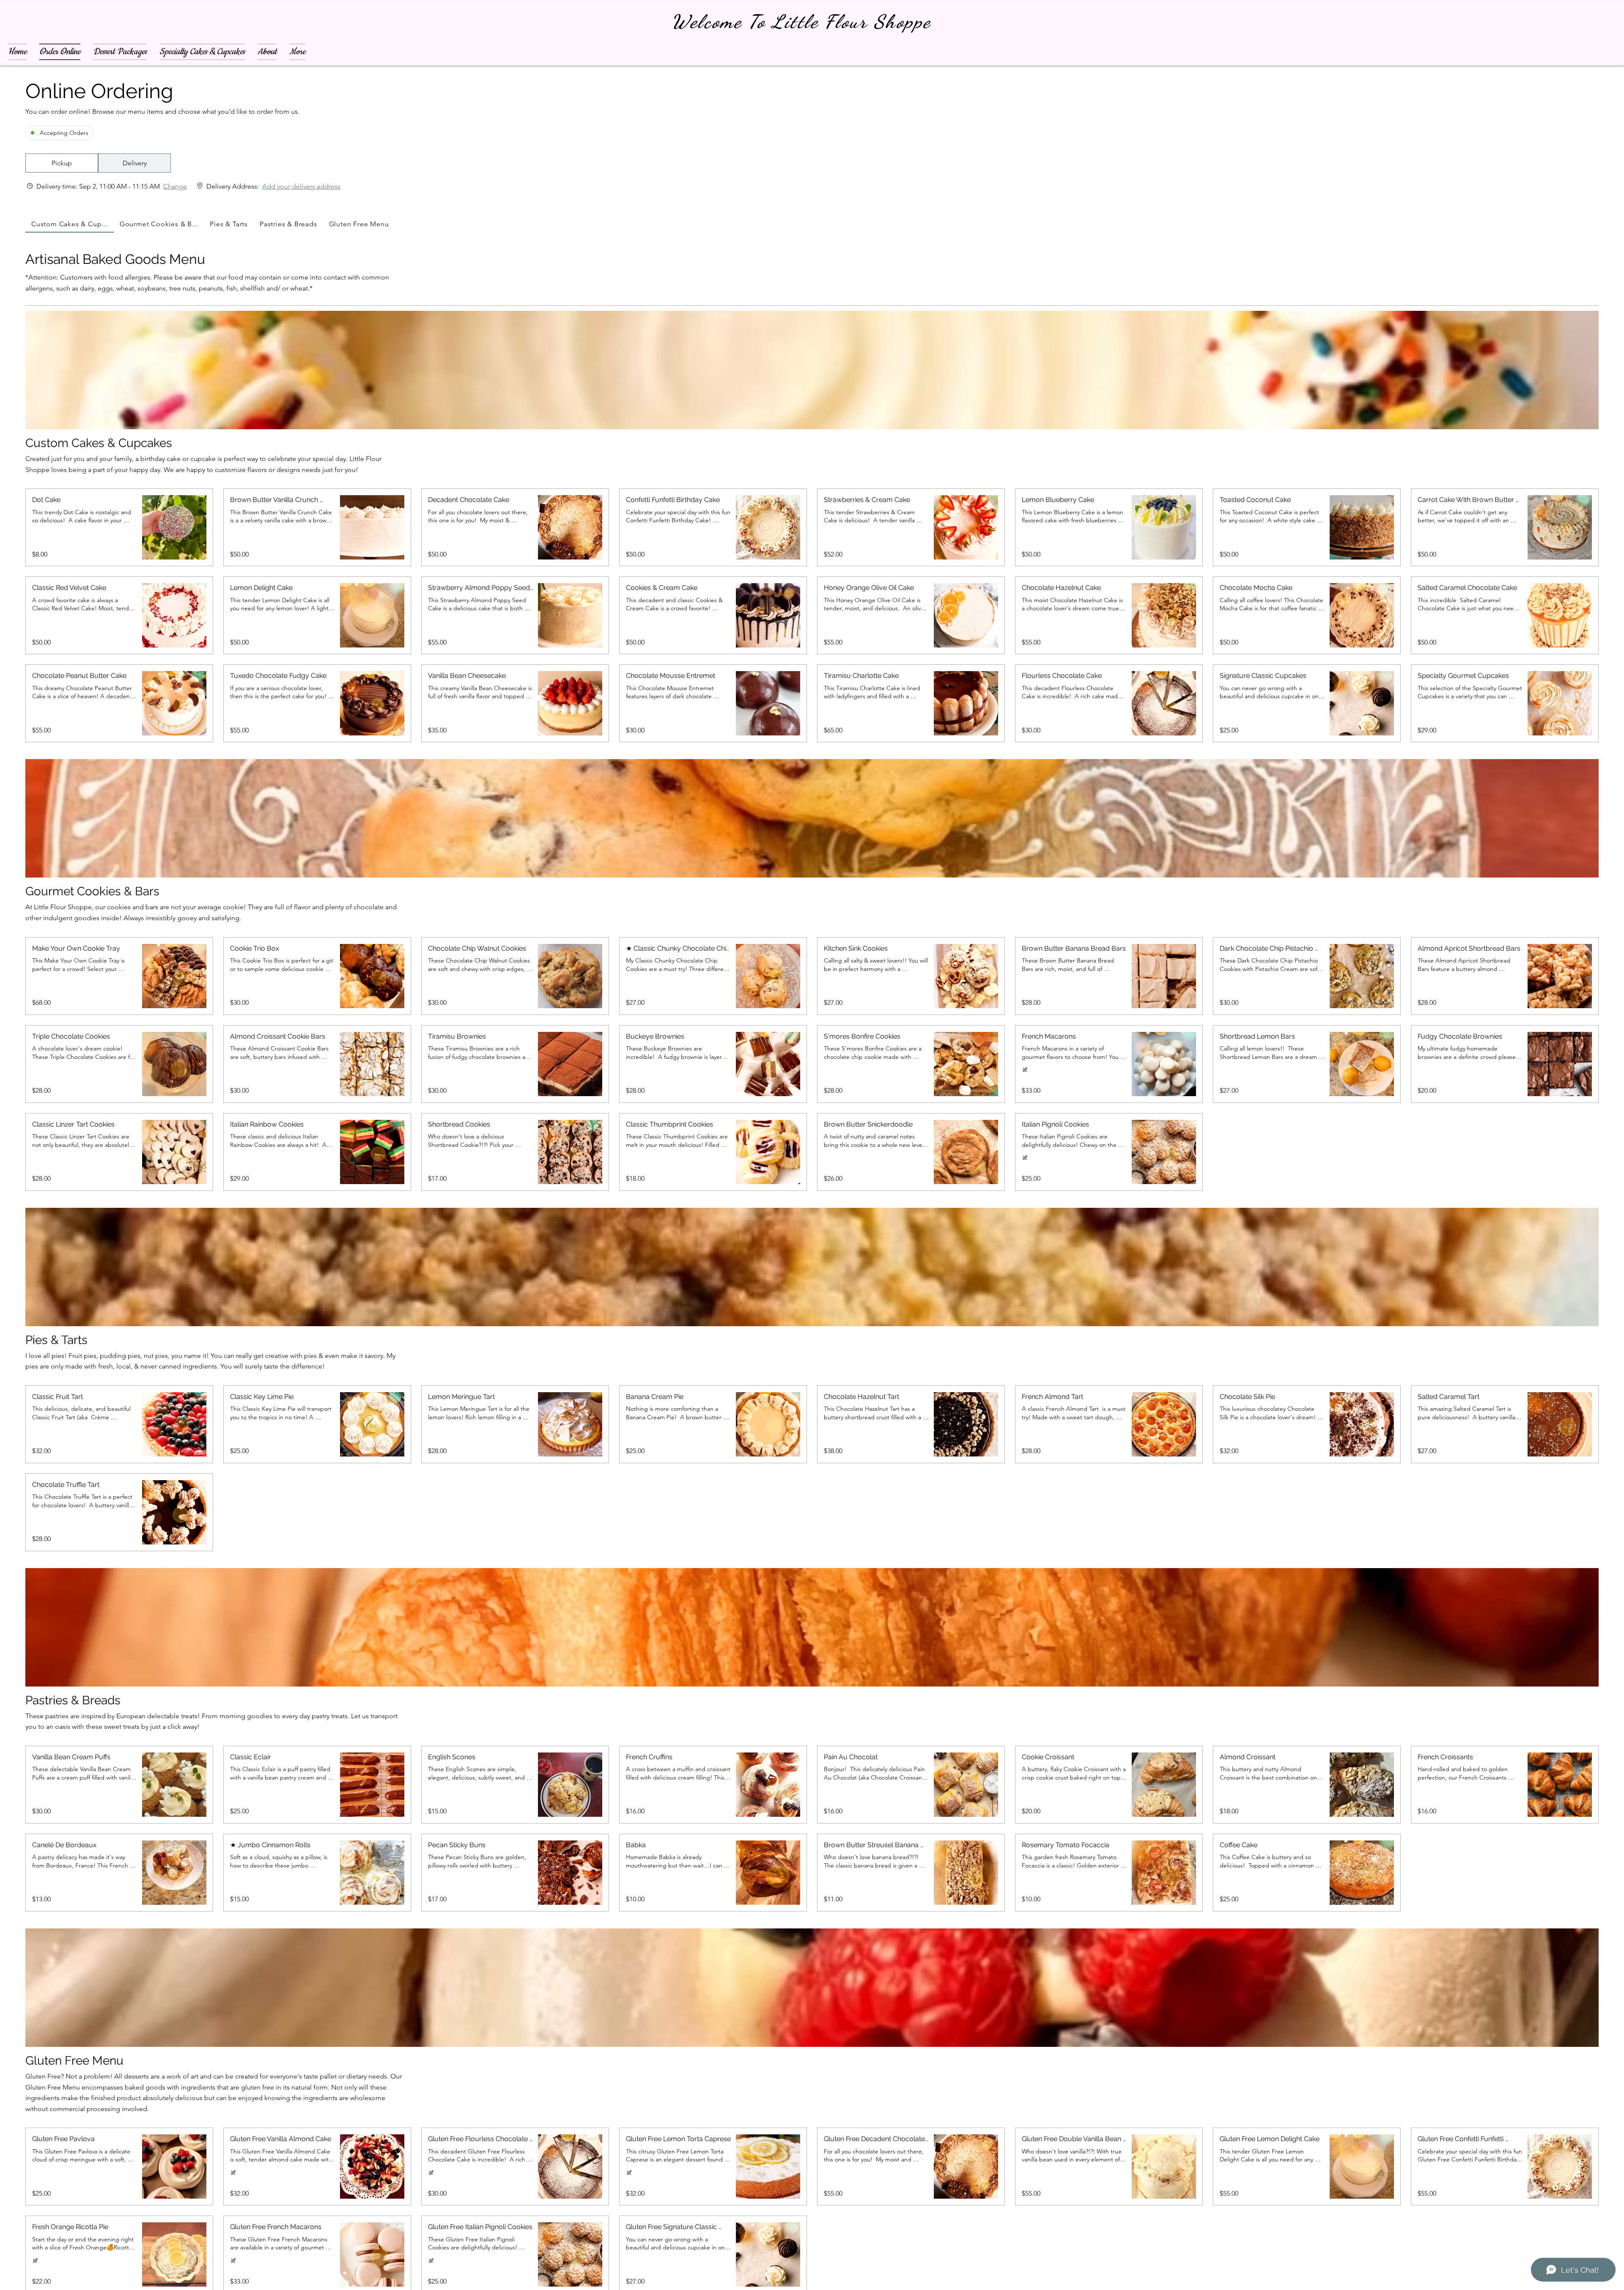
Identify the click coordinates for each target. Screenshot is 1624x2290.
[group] (134, 163)
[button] (62, 163)
